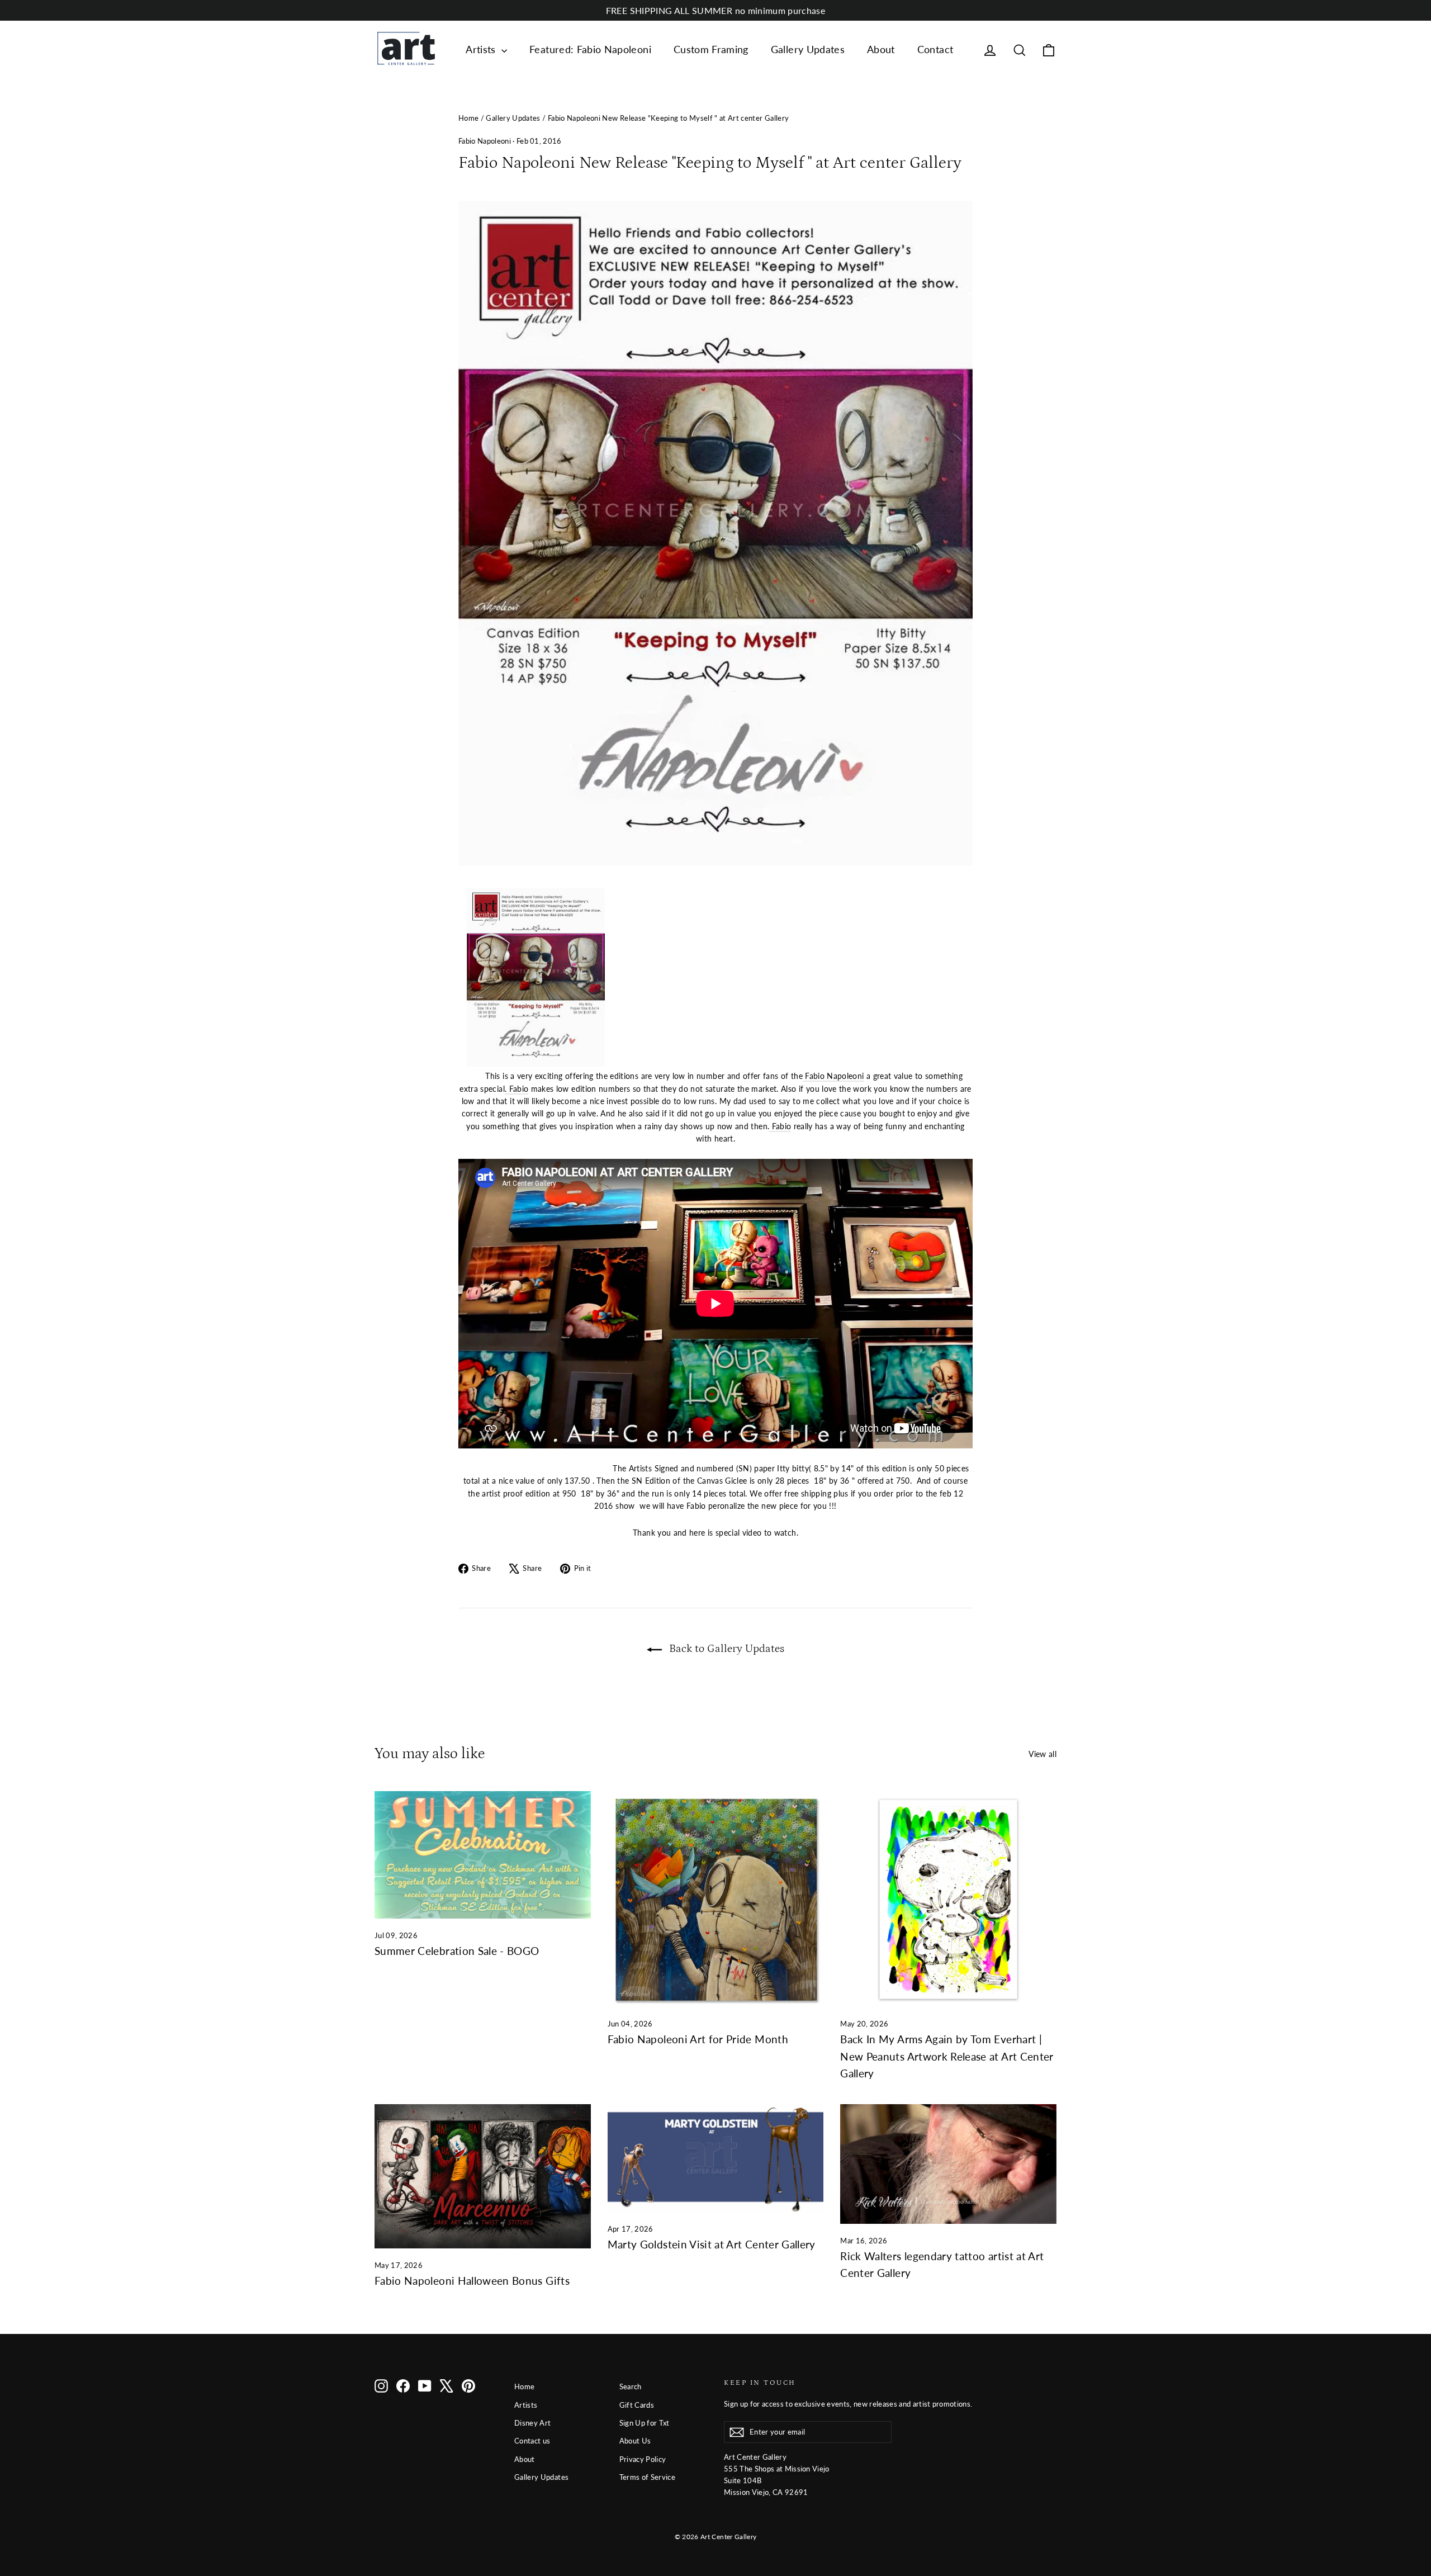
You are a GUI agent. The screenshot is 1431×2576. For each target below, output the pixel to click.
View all (1043, 1754)
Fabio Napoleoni (485, 141)
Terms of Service (648, 2477)
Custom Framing (711, 49)
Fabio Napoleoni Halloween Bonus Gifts (472, 2281)
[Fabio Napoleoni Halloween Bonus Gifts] (483, 2176)
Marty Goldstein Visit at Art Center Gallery (712, 2244)
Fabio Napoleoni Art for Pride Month (698, 2039)
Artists (482, 49)
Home (468, 118)
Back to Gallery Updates (725, 1649)
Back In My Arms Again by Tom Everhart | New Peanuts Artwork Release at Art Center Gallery (947, 2056)
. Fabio (517, 1089)
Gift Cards (637, 2405)
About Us (635, 2441)
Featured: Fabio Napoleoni (590, 49)
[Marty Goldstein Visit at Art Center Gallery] (716, 2158)
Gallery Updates (808, 49)
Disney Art (533, 2423)
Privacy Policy (643, 2459)
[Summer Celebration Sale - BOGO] (483, 1855)
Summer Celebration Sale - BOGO (457, 1951)
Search (631, 2386)
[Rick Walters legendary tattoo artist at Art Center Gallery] (948, 2164)
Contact (935, 49)
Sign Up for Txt (645, 2423)
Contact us (532, 2441)
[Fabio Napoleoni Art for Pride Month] (716, 1899)
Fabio (780, 1126)
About (881, 49)
